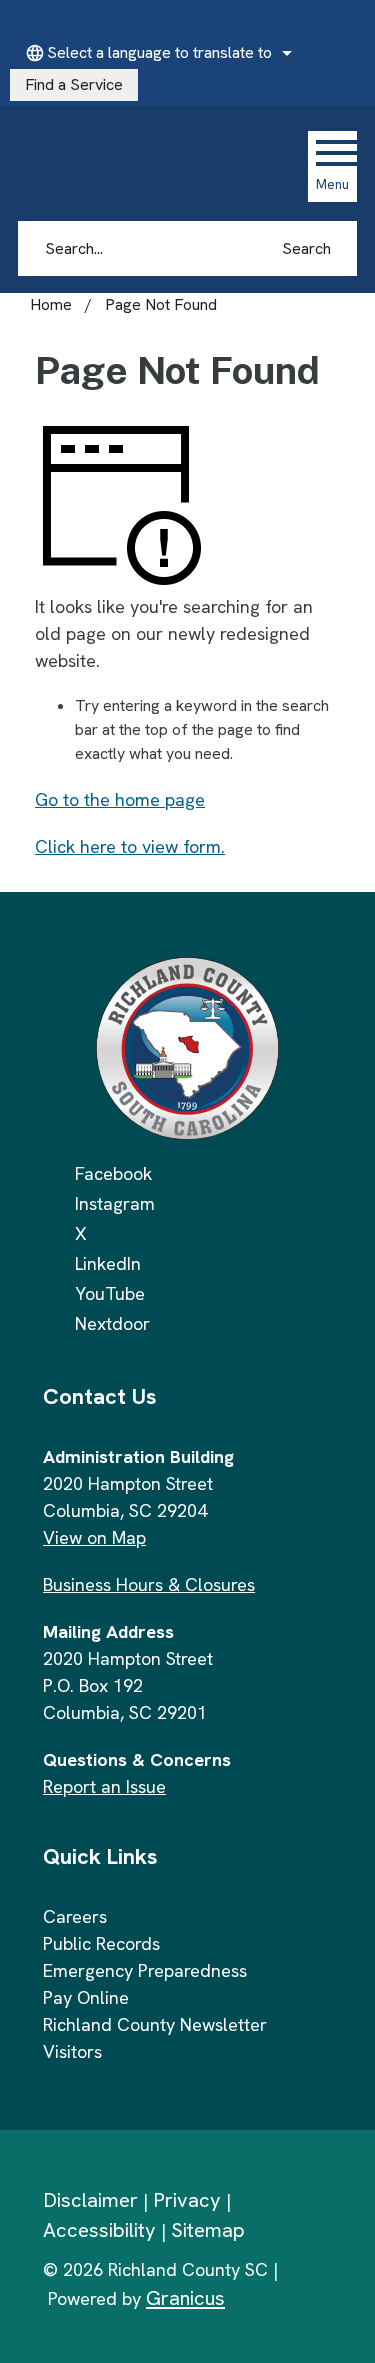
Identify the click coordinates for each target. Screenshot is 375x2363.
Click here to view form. (130, 846)
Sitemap (208, 2230)
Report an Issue (104, 1786)
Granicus (185, 2298)
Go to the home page (120, 799)
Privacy (187, 2200)
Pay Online (86, 1997)
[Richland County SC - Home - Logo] (152, 166)
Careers (75, 1916)
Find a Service (74, 84)
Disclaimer (90, 2200)
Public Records (101, 1943)
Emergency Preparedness (145, 1970)
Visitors (72, 2051)
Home (51, 304)
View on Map (94, 1537)
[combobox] (156, 53)
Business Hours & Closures (149, 1584)
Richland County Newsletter (155, 2024)
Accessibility (99, 2230)
